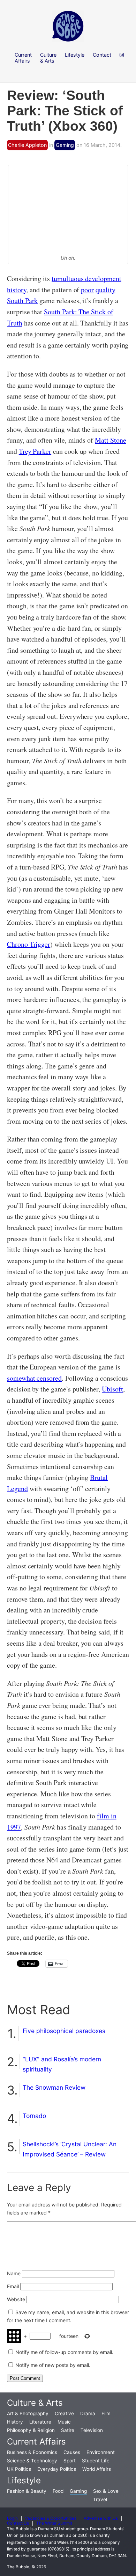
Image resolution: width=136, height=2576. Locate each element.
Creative (64, 2413)
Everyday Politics (57, 2469)
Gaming (65, 145)
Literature (40, 2422)
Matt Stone (110, 440)
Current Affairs (36, 2442)
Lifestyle (24, 2480)
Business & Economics (32, 2452)
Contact (102, 55)
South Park (22, 300)
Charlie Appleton (27, 145)
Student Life (96, 2461)
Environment (101, 2452)
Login (12, 2518)
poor (87, 290)
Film (106, 2413)
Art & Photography (28, 2413)
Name (14, 2273)
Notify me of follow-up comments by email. (64, 2352)
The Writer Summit (54, 2523)
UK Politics (19, 2469)
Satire (68, 2430)
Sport (70, 2461)
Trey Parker (35, 451)
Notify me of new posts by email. (53, 2365)
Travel (100, 2499)
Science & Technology (32, 2461)
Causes (72, 2452)
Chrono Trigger (29, 944)
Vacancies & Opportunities (51, 2518)
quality (105, 290)
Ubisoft (112, 1389)
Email (13, 2286)
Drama (88, 2413)
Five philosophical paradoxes (64, 2031)
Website (16, 2299)
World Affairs (97, 2469)
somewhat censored (34, 1378)
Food (58, 2491)
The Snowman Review (54, 2087)
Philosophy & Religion (31, 2430)
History (15, 2422)
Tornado (34, 2116)
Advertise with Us (101, 2518)
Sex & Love (106, 2491)
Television (92, 2430)
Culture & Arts (35, 2403)
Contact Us (18, 2523)
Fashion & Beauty (27, 2491)
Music (64, 2422)
